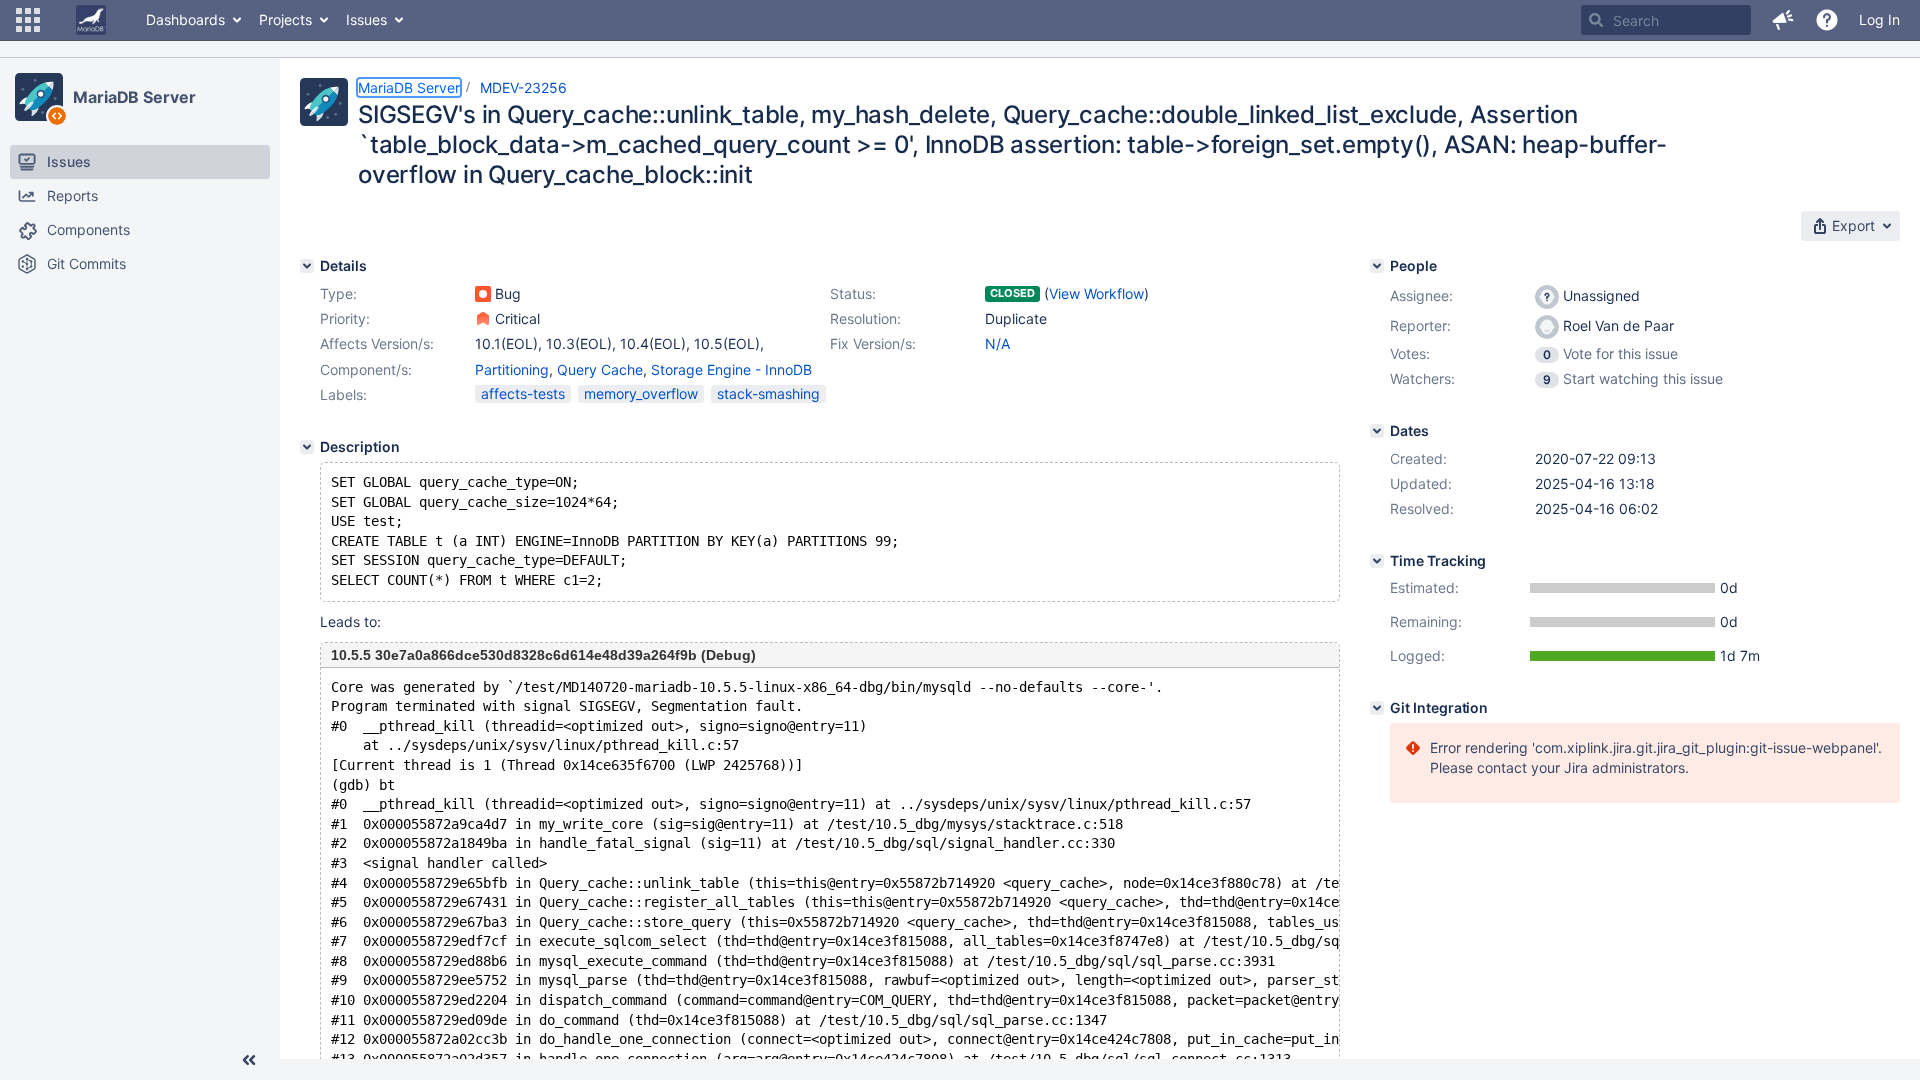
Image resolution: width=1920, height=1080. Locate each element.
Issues (366, 19)
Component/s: (366, 369)
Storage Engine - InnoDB (731, 369)
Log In (1879, 19)
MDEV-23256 (523, 87)
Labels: (343, 394)
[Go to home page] (91, 20)
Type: (338, 293)
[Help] (1827, 20)
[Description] (307, 447)
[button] (28, 20)
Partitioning (512, 369)
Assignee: (1421, 295)
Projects (285, 19)
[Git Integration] (1377, 708)
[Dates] (1377, 431)
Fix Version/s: (873, 343)
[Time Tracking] (1377, 561)
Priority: (345, 318)
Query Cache (600, 369)
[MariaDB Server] (39, 97)
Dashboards (185, 19)
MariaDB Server (134, 97)
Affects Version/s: (377, 343)
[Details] (307, 266)
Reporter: (1420, 325)
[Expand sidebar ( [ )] (249, 1060)
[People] (1377, 266)
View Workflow (1096, 293)
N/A (997, 343)
